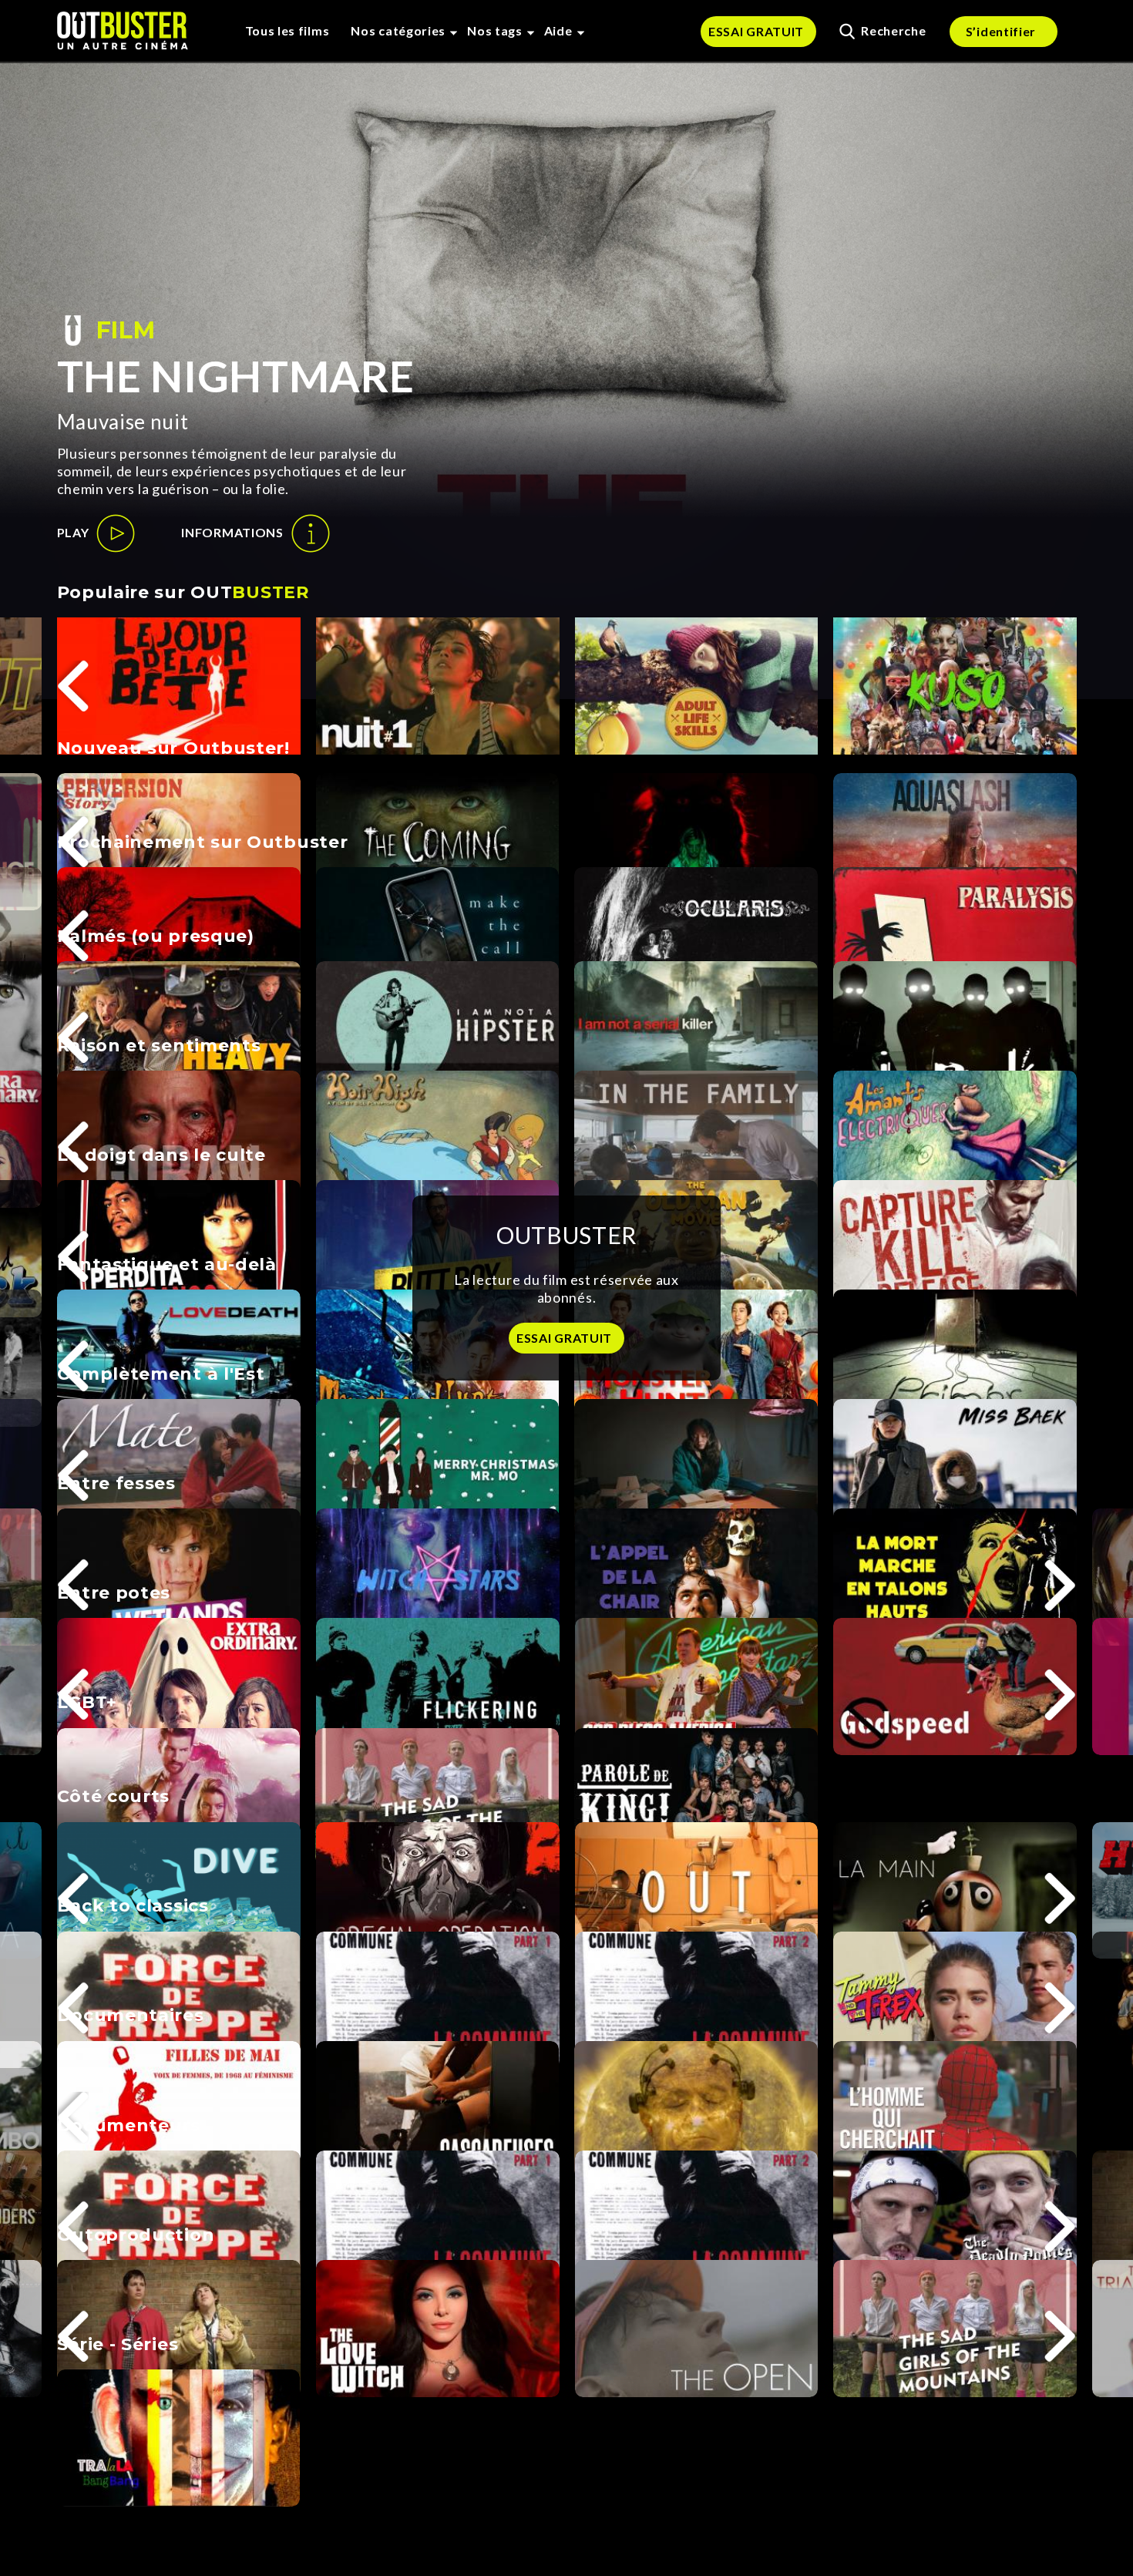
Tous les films (287, 30)
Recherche (893, 30)
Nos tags (495, 30)
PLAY (73, 532)
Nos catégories (398, 30)
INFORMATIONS (232, 532)
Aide (558, 30)
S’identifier (1001, 31)
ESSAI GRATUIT (756, 31)
